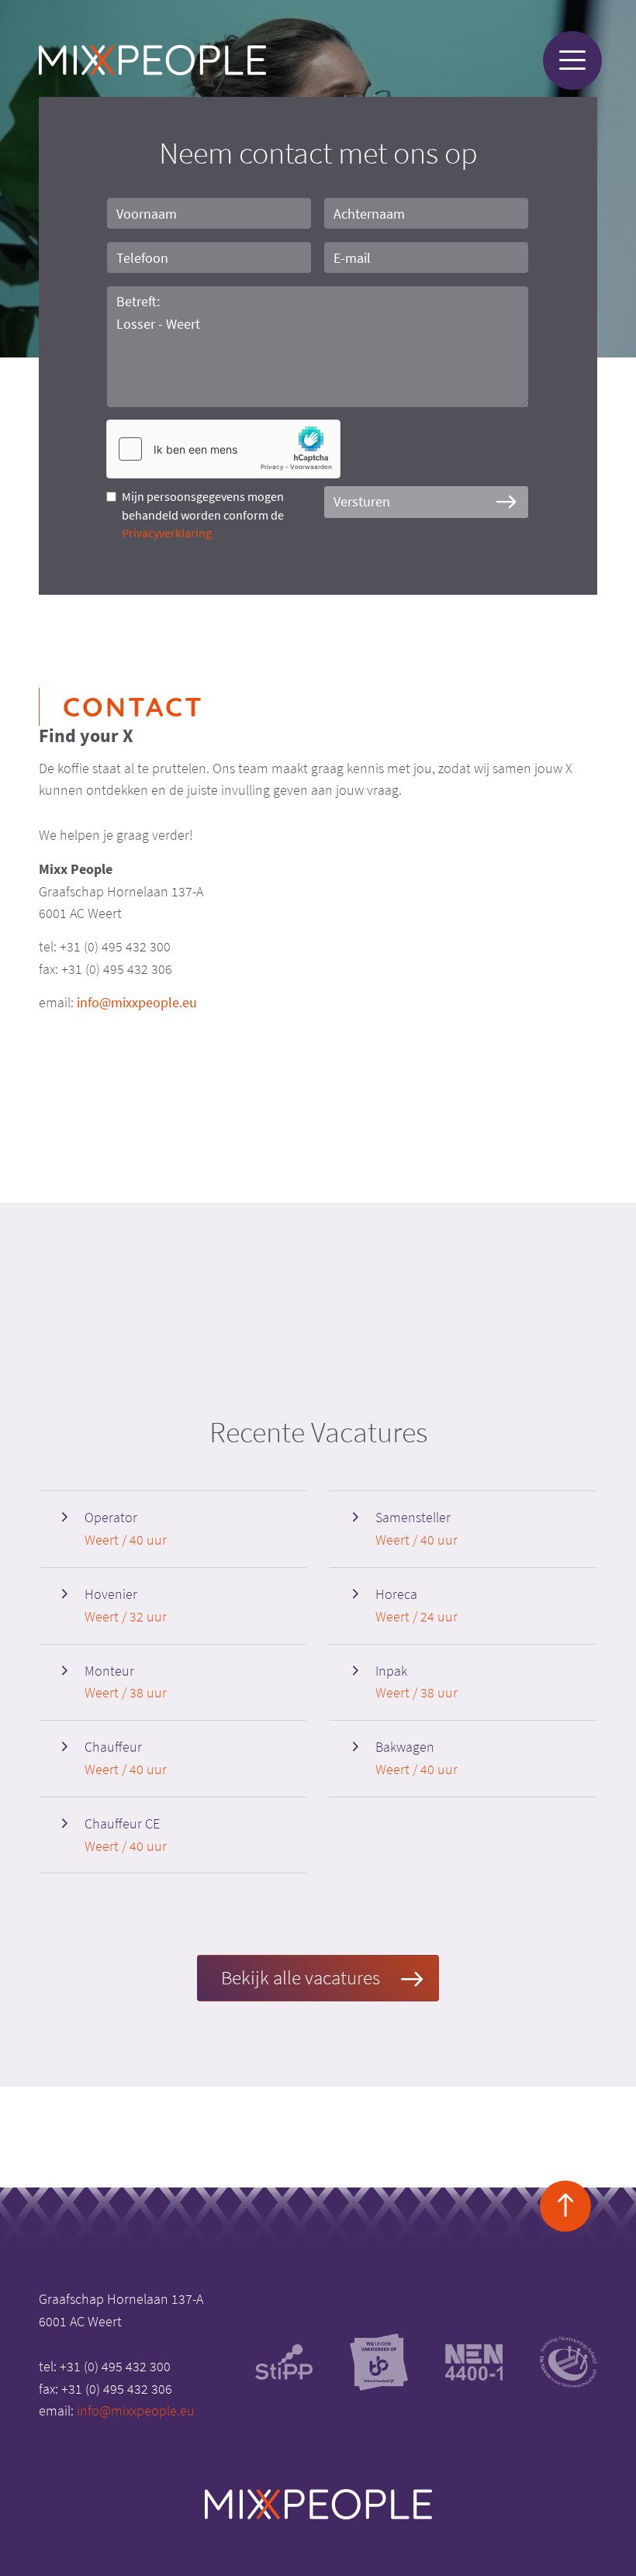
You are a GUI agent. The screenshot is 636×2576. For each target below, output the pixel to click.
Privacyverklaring (167, 533)
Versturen (362, 501)
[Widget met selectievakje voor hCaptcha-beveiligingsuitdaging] (223, 449)
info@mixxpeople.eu (137, 1002)
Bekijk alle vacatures (301, 1977)
